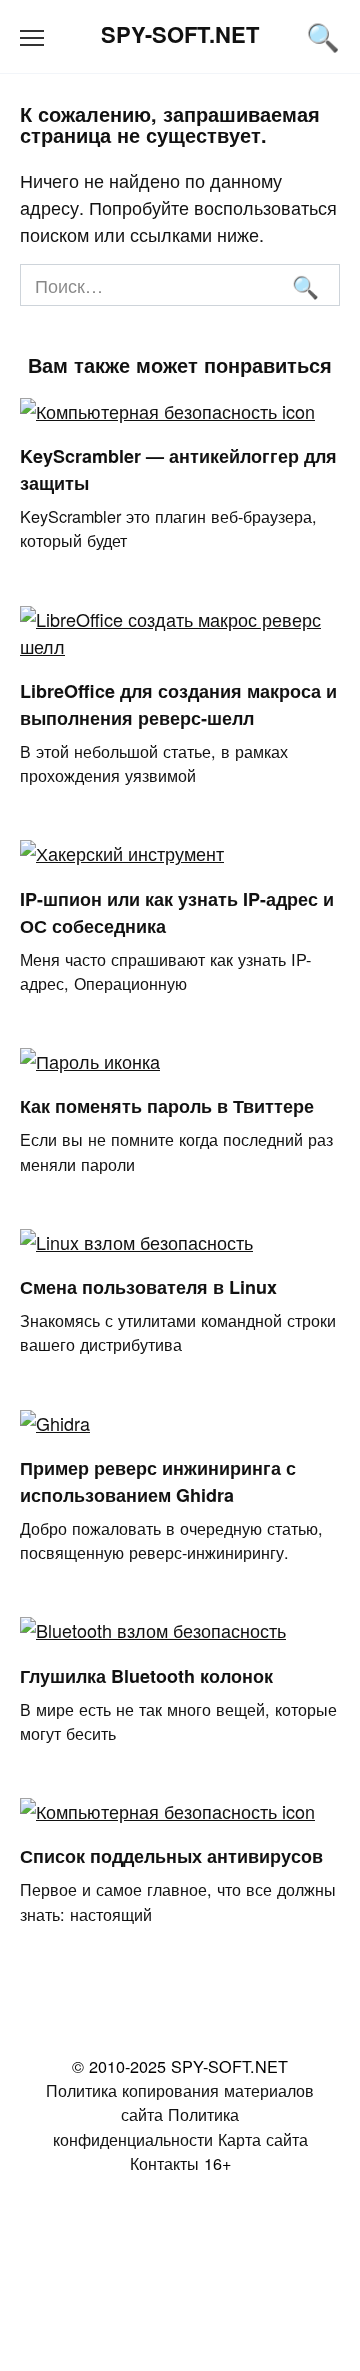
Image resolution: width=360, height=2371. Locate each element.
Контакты (164, 2163)
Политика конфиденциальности (146, 2126)
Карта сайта (263, 2139)
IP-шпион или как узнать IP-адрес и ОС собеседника (177, 911)
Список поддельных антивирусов (171, 1856)
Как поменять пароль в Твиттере (167, 1106)
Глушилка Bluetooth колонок (146, 1675)
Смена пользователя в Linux (148, 1287)
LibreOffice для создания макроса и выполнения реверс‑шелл (178, 704)
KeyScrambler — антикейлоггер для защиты (178, 469)
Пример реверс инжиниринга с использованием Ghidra (158, 1481)
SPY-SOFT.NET (180, 34)
